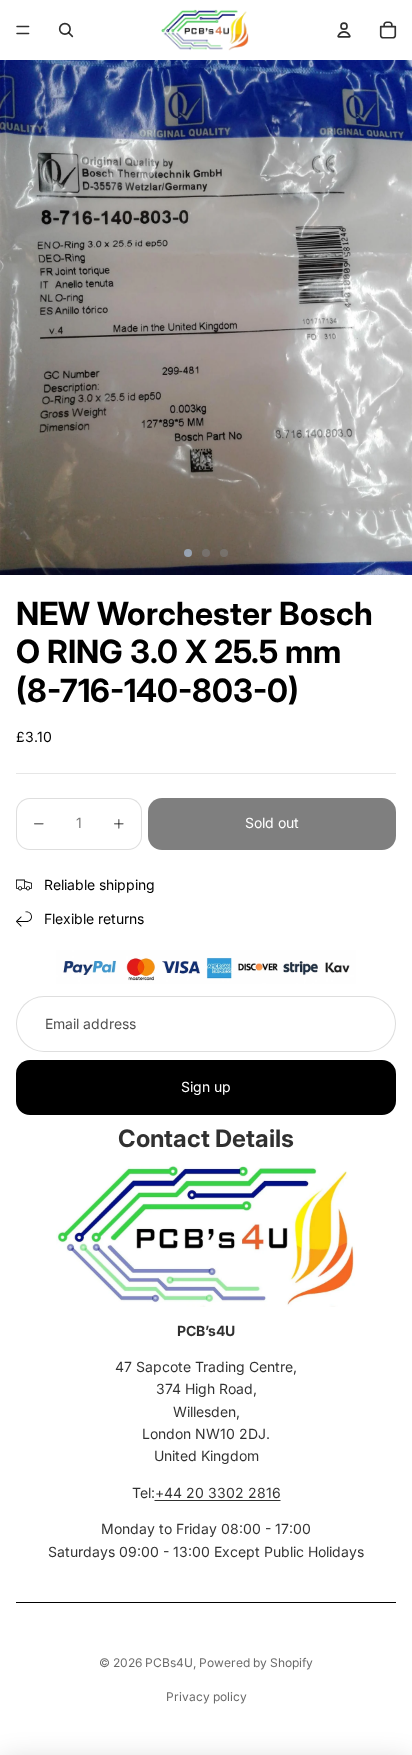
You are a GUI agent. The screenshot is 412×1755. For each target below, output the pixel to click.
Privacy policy (206, 1696)
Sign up (206, 1086)
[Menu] (23, 30)
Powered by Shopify (256, 1662)
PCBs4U (169, 1662)
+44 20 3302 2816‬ (218, 1492)
